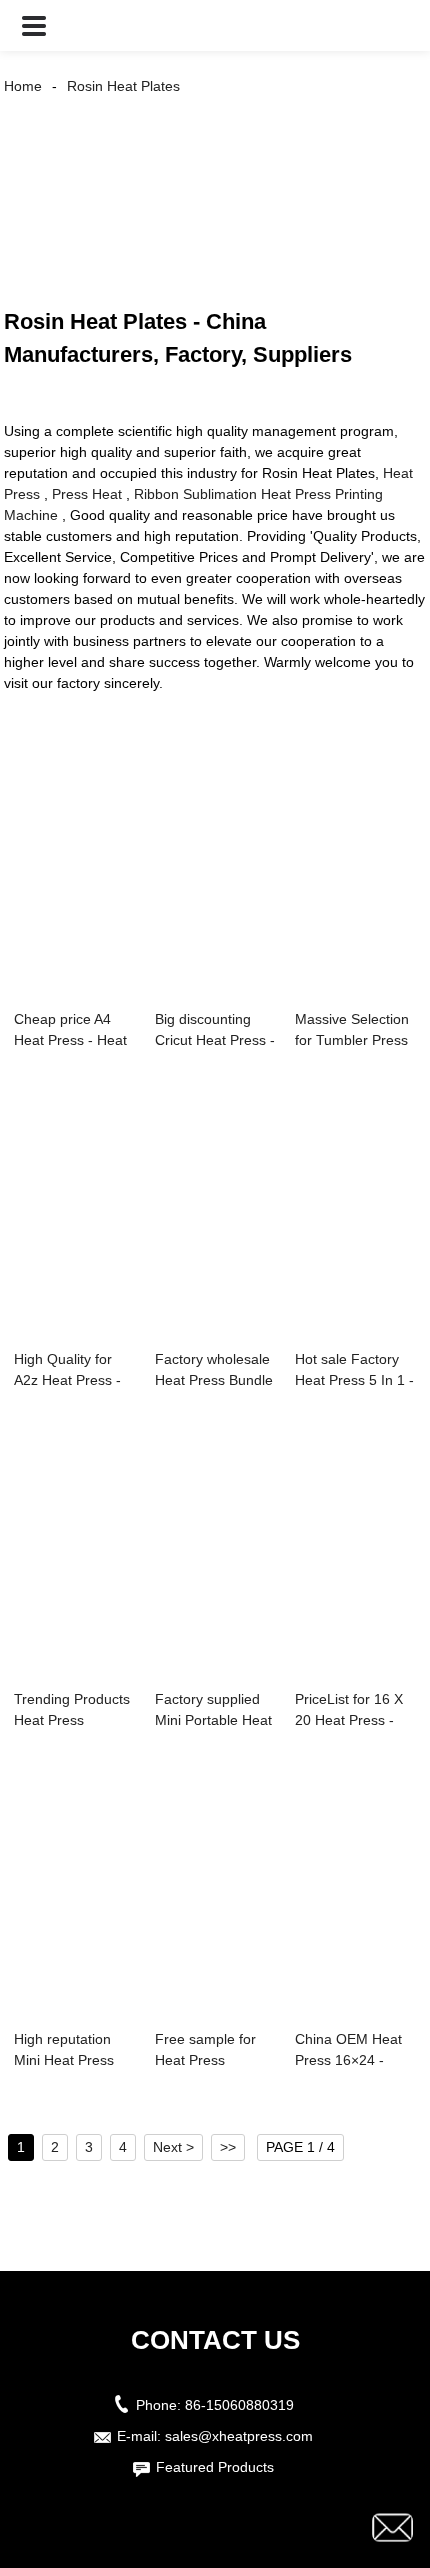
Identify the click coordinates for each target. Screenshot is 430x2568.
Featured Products (215, 2467)
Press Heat (87, 494)
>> (228, 2147)
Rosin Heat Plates (123, 86)
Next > (173, 2147)
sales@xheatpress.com (239, 2436)
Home (23, 86)
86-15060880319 (239, 2405)
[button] (34, 25)
